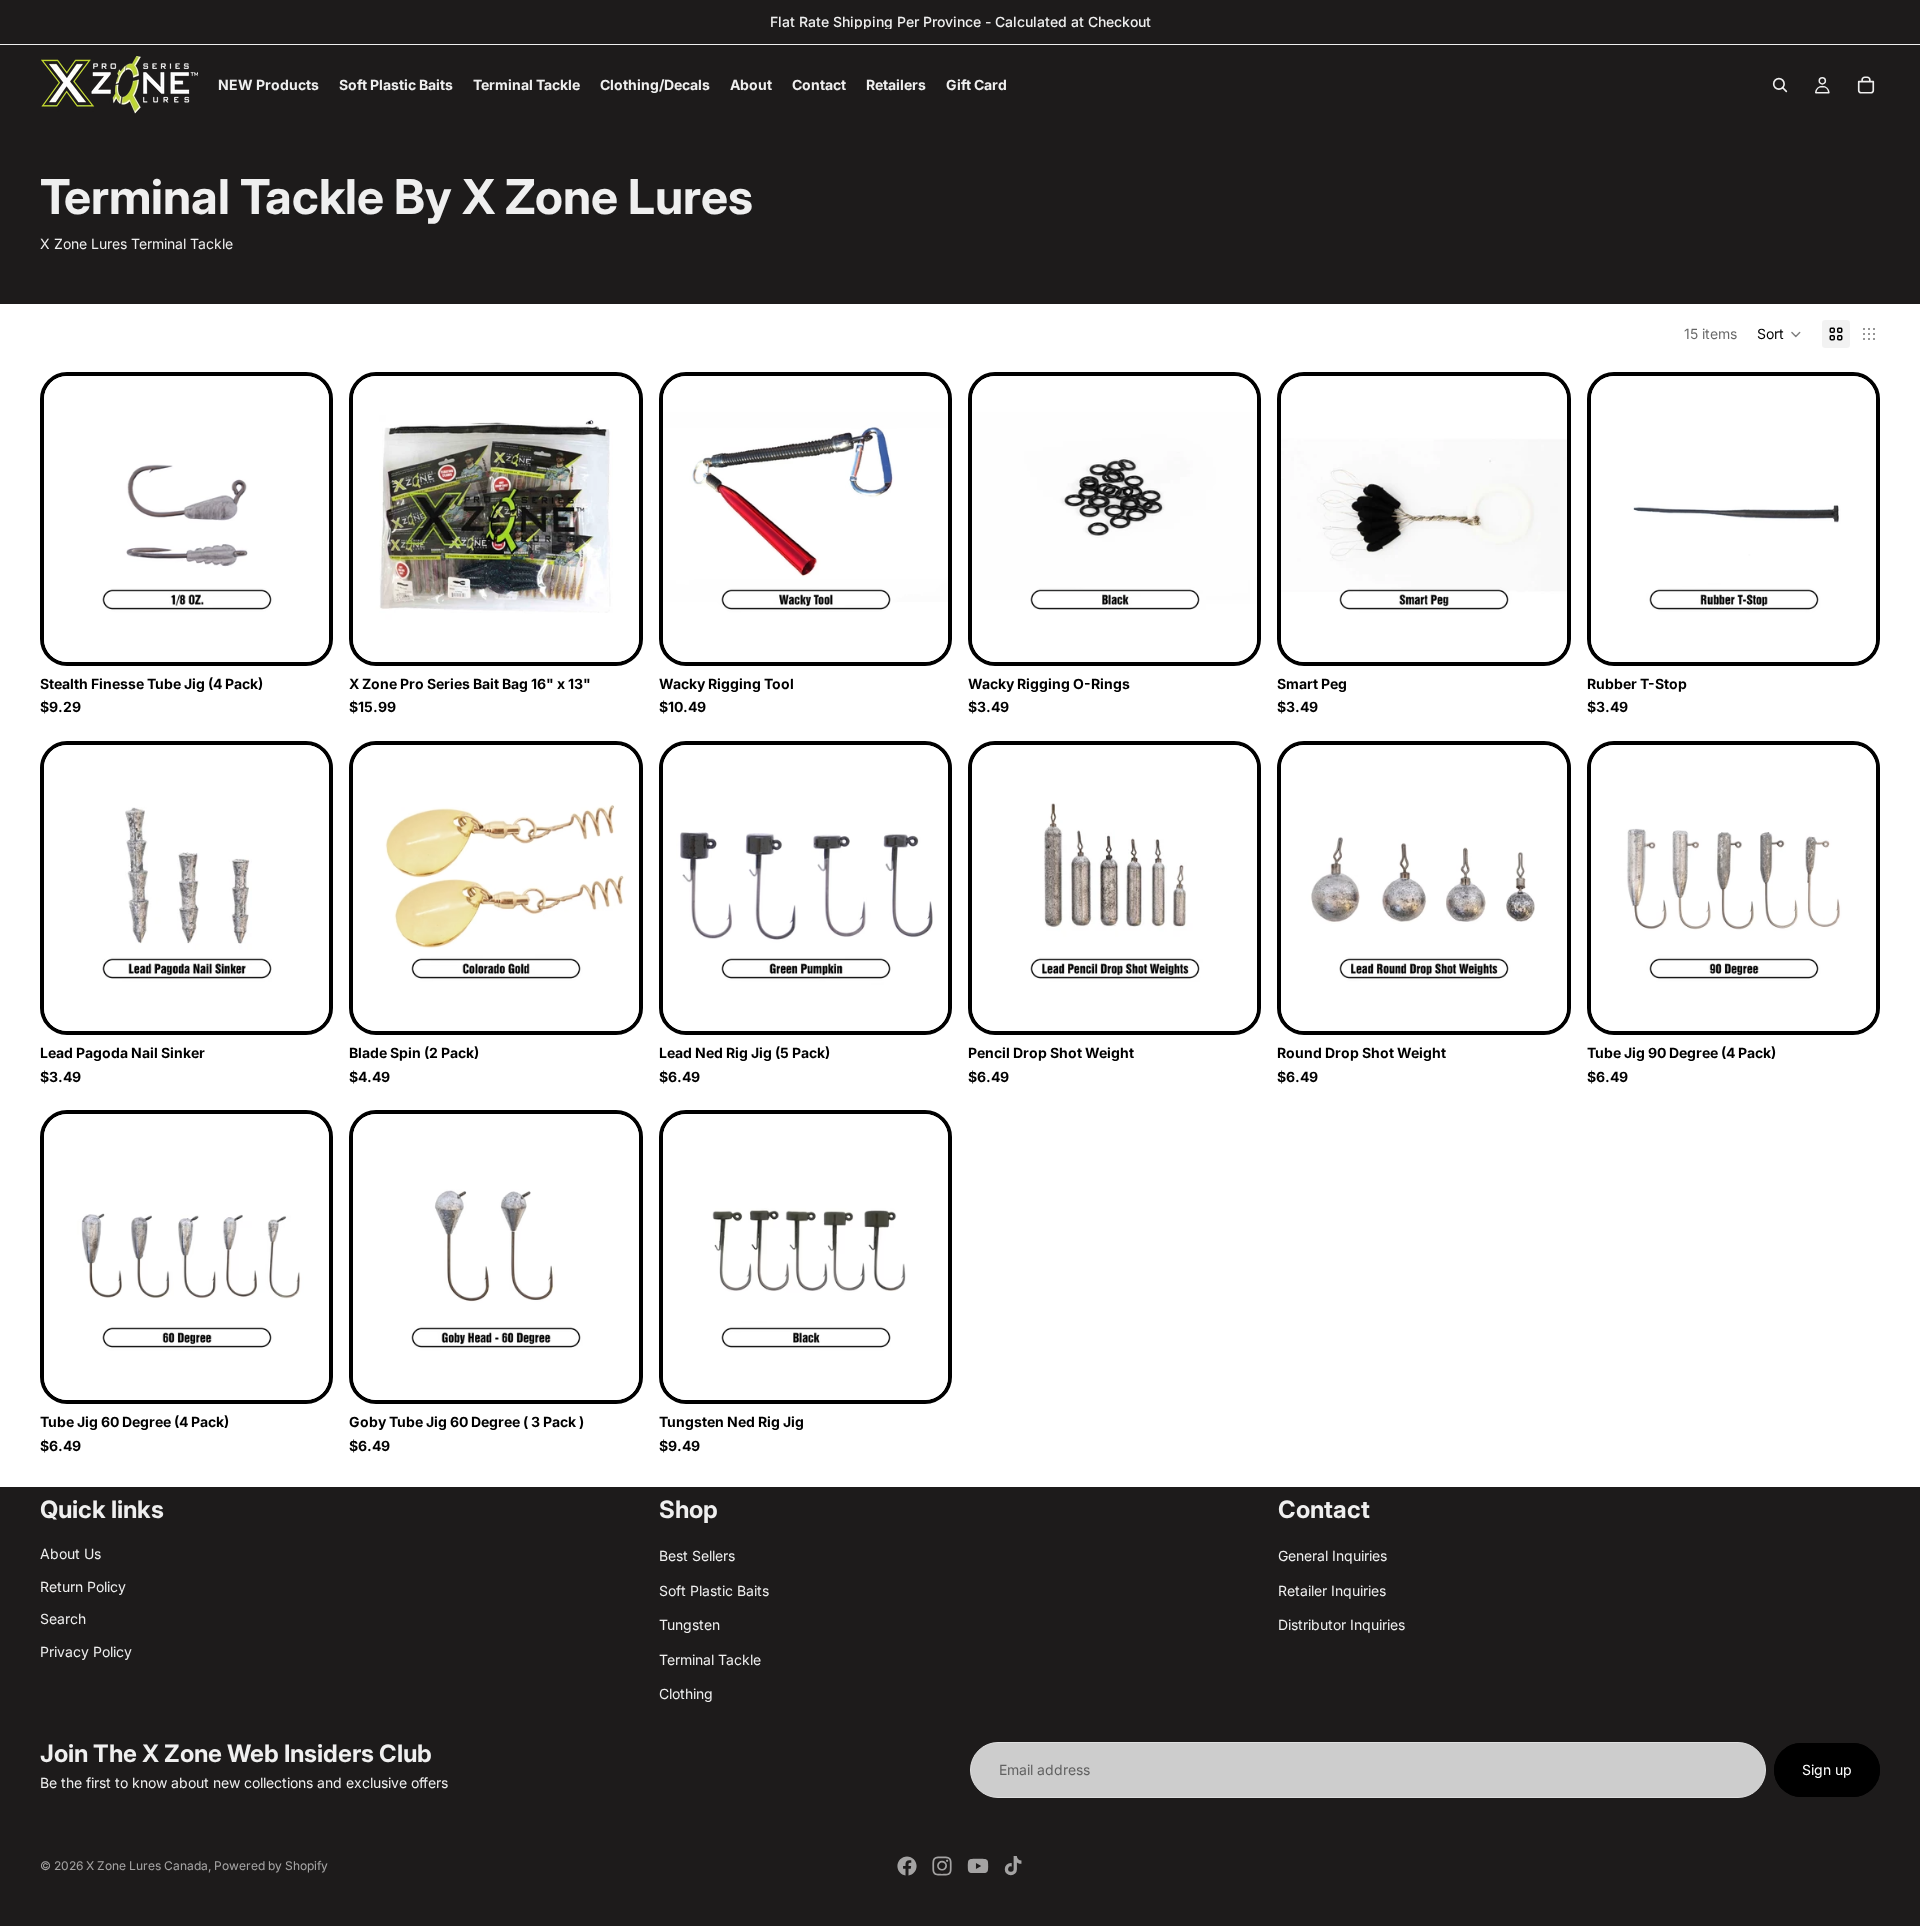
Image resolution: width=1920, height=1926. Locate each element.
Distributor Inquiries (1341, 1624)
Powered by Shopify (271, 1865)
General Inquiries (1332, 1556)
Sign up (1827, 1769)
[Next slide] (1227, 519)
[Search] (1780, 85)
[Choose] (299, 631)
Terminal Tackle (710, 1659)
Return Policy (83, 1586)
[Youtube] (978, 1866)
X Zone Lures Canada (147, 1865)
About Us (70, 1554)
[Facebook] (907, 1866)
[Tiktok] (1013, 1866)
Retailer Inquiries (1332, 1590)
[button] (1779, 334)
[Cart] (1866, 85)
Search (63, 1618)
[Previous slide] (1002, 519)
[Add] (608, 631)
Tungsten (689, 1624)
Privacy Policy (86, 1651)
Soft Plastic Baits (714, 1590)
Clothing (686, 1693)
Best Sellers (697, 1556)
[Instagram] (942, 1866)
